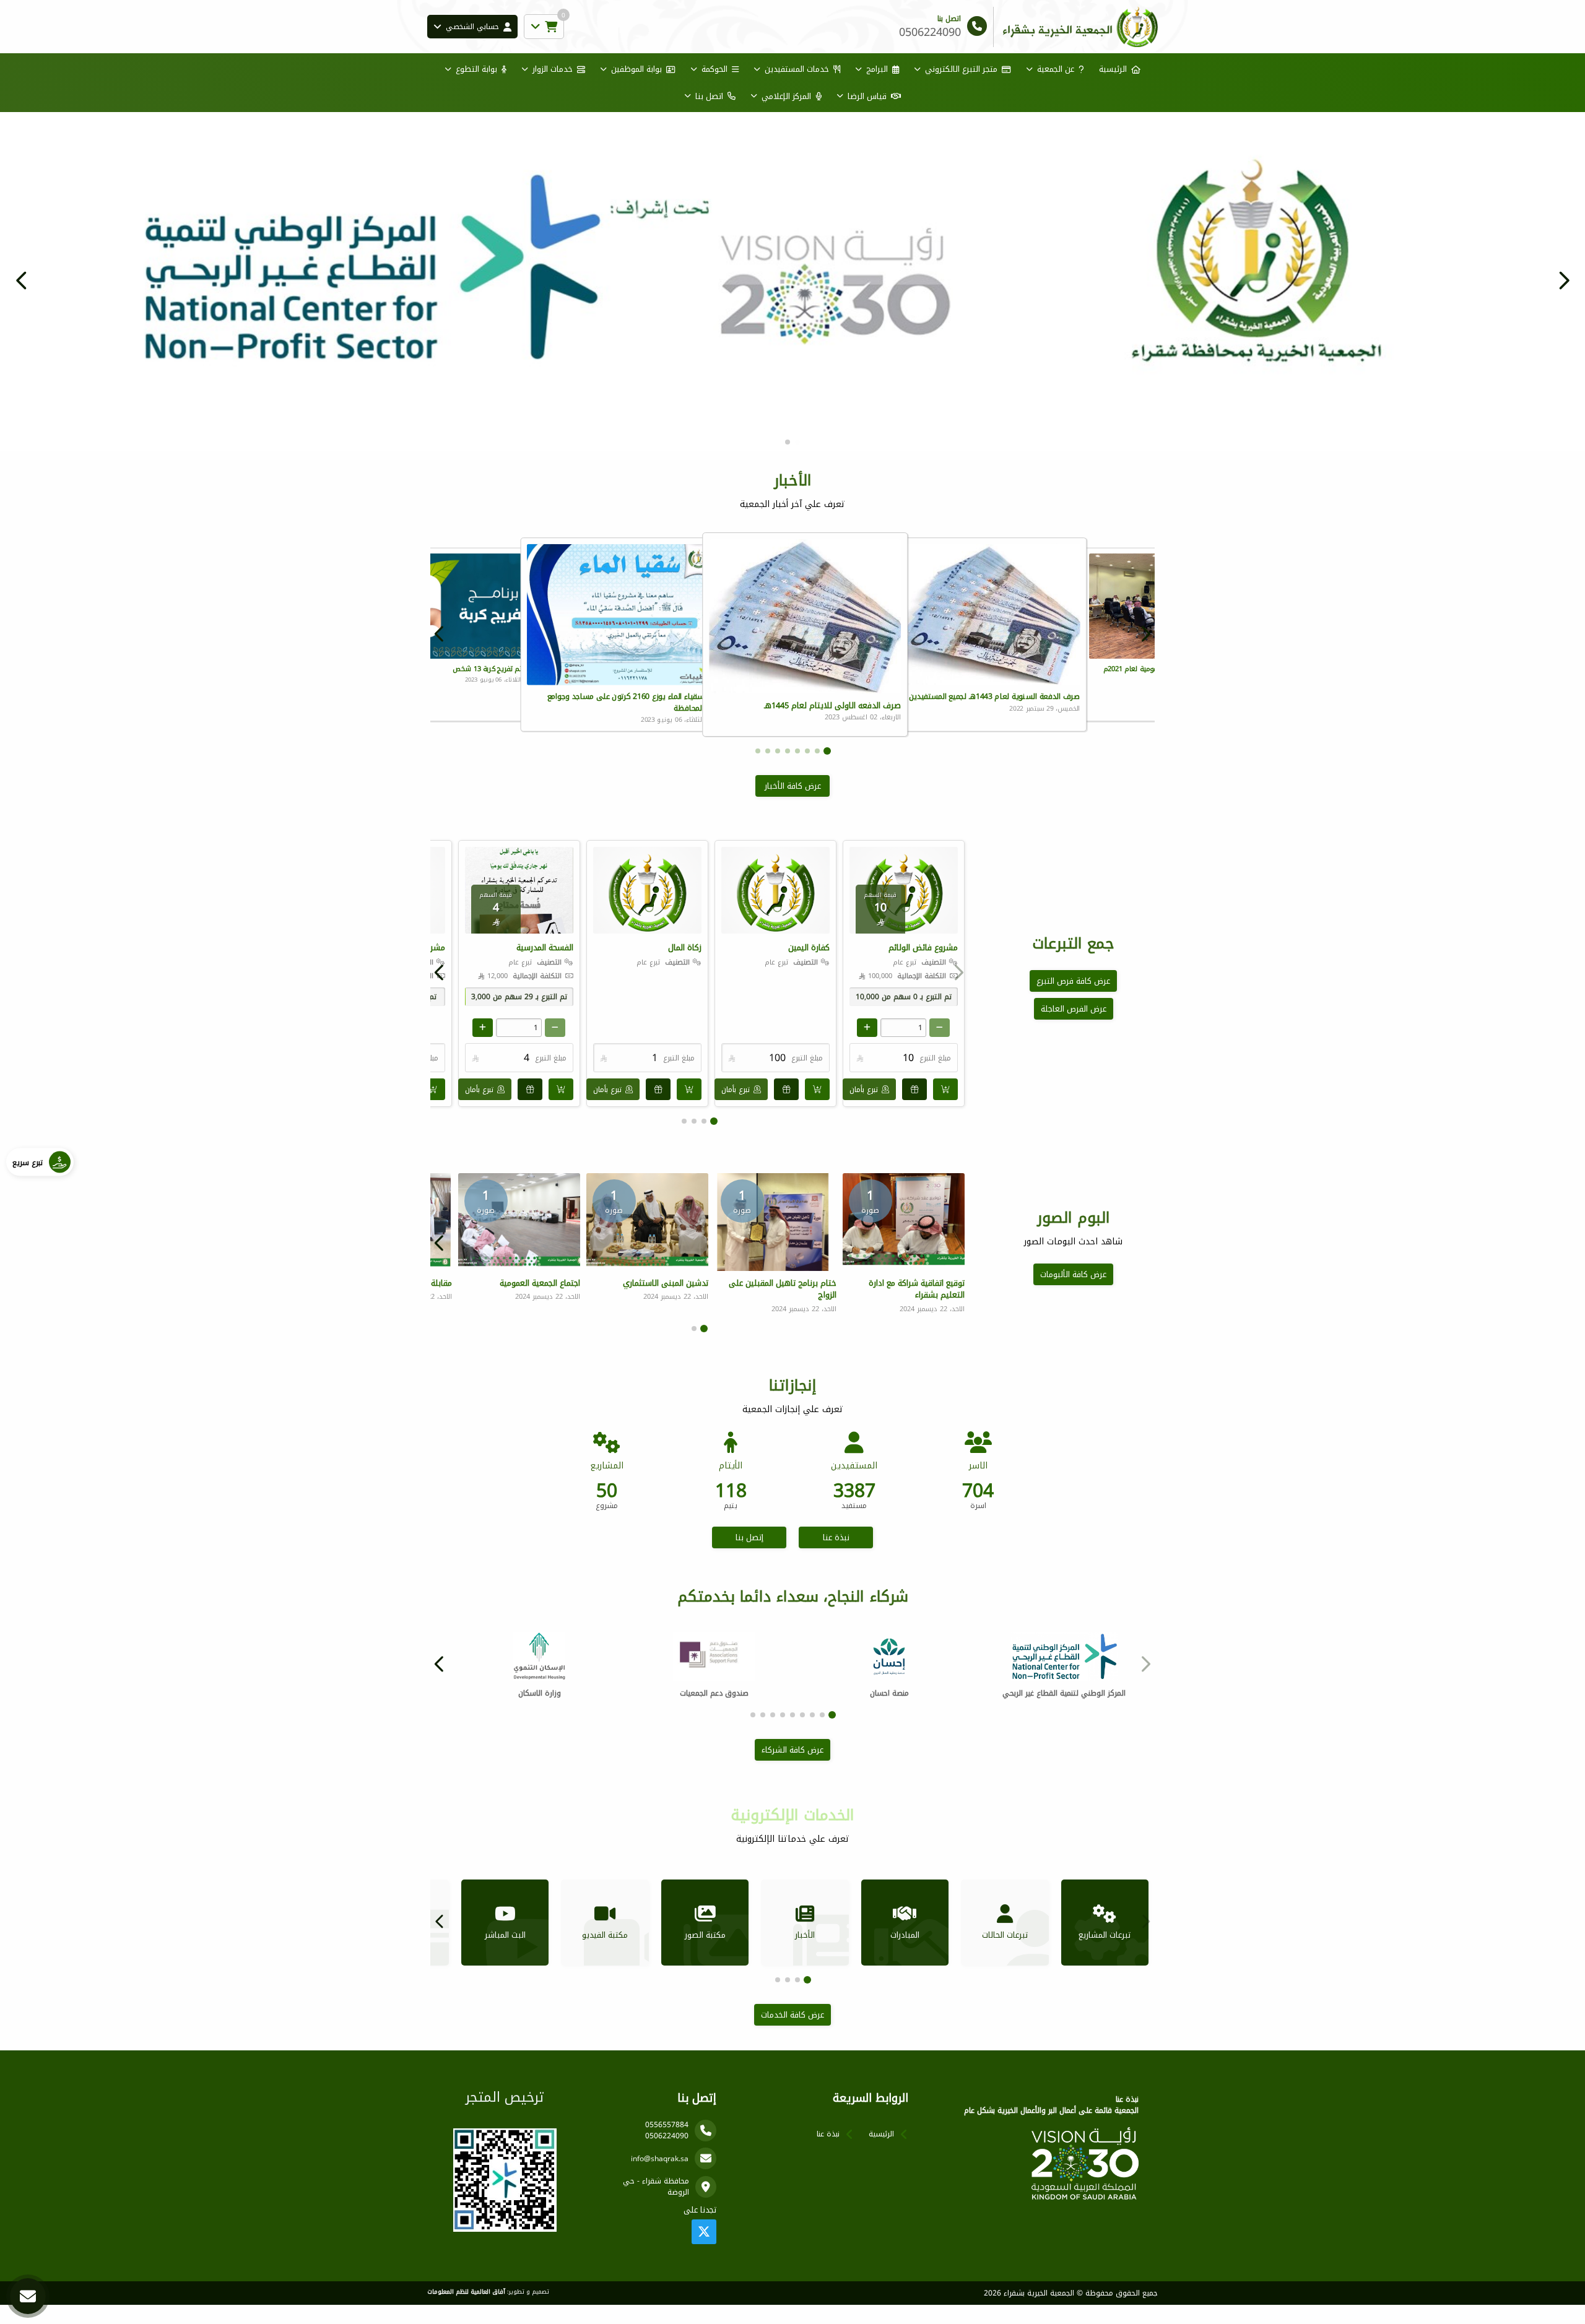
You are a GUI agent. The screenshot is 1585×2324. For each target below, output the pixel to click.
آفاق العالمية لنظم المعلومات (466, 2311)
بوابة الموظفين (636, 69)
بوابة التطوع (476, 69)
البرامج (877, 69)
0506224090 (667, 2155)
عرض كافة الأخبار (793, 805)
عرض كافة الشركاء (792, 1769)
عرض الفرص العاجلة (1074, 1028)
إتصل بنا (749, 1557)
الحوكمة (714, 69)
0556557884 (667, 2144)
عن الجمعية (1056, 69)
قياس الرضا (867, 96)
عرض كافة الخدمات (792, 2034)
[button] (22, 290)
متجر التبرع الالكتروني (961, 69)
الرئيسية (1113, 69)
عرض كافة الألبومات (1073, 1294)
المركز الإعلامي (786, 96)
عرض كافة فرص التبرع (1073, 1000)
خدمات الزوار (553, 69)
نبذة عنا (836, 1557)
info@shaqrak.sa (660, 2178)
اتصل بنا (709, 96)
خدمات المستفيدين (797, 69)
